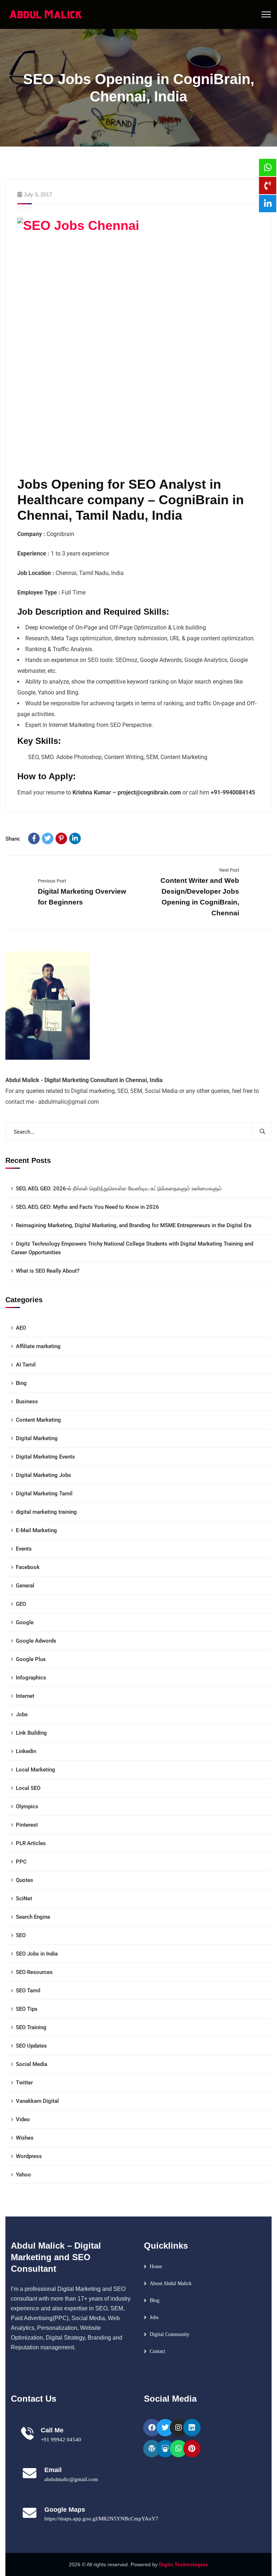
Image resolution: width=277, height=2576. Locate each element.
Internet (25, 1696)
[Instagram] (179, 2428)
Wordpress (29, 2156)
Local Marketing (36, 1770)
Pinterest (27, 1825)
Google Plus (31, 1659)
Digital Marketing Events (45, 1457)
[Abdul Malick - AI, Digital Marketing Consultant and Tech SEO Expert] (46, 14)
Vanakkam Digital (37, 2101)
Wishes (25, 2138)
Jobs (22, 1714)
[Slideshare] (165, 2449)
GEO (21, 1604)
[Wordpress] (152, 2449)
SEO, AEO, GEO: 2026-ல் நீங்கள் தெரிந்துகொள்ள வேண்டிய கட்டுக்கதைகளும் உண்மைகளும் (119, 1189)
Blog (155, 2300)
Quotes (25, 1880)
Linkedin (26, 1751)
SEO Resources (34, 1972)
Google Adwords (36, 1641)
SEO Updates (31, 2046)
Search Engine (33, 1917)
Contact (157, 2351)
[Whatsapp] (179, 2449)
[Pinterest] (61, 838)
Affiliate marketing (38, 1346)
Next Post (229, 870)
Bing (21, 1383)
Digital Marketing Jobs (43, 1475)
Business (27, 1402)
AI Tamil (26, 1365)
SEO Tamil (28, 1991)
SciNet (24, 1899)
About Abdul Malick (171, 2283)
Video (23, 2119)
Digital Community (170, 2334)
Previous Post (52, 881)
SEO (21, 1935)
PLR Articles (31, 1843)
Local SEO (28, 1788)
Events (24, 1549)
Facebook (28, 1567)
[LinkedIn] (75, 838)
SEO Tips (27, 2009)
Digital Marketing (37, 1438)
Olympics (27, 1806)
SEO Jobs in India (37, 1954)
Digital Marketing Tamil (44, 1494)
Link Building (31, 1733)
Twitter (24, 2083)
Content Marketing (38, 1420)
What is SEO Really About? (48, 1271)
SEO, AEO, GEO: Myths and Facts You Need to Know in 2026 (87, 1207)
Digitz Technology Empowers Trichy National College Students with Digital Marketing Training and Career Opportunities (132, 1248)
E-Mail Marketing (36, 1530)
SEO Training (31, 2027)
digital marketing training (46, 1512)
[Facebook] (34, 838)
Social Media (32, 2064)
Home (156, 2266)
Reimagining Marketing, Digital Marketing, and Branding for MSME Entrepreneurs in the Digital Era (134, 1225)
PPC (21, 1862)
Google (25, 1622)
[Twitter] (48, 838)
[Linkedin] (192, 2428)
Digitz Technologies (184, 2564)
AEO (21, 1328)
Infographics (31, 1678)
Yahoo (23, 2175)
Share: (13, 839)
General (25, 1586)
